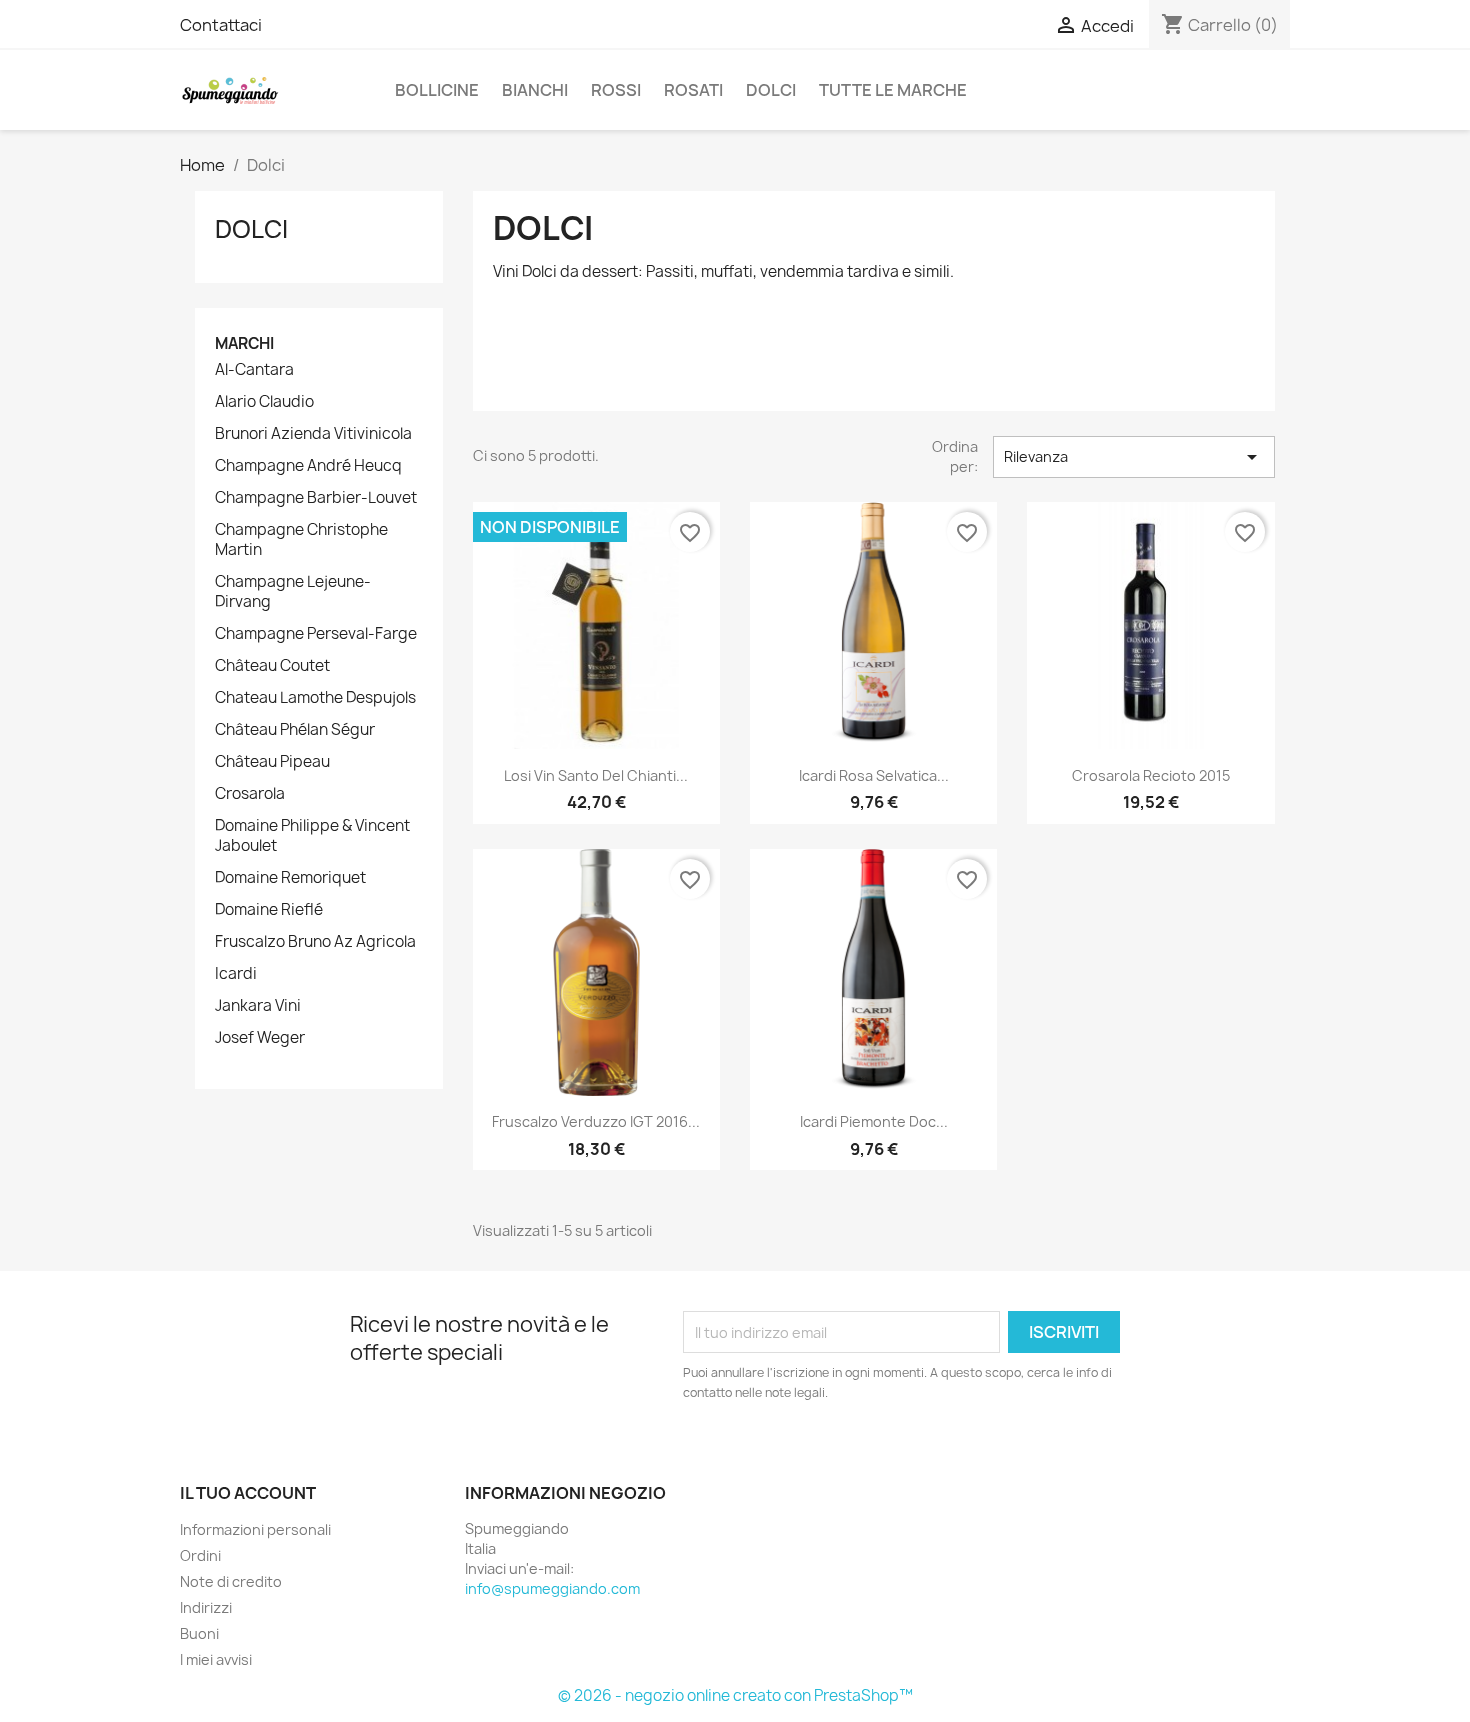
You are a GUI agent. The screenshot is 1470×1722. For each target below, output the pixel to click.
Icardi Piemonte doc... (874, 1121)
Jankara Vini (258, 1006)
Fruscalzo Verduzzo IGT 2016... (596, 1121)
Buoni (199, 1633)
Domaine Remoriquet (290, 878)
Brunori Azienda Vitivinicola (313, 434)
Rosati (693, 90)
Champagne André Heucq (308, 466)
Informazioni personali (255, 1529)
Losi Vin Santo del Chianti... (596, 775)
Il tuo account (248, 1493)
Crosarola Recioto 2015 (1151, 775)
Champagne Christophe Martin (301, 540)
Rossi (616, 90)
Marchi (244, 343)
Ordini (200, 1555)
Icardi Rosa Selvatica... (874, 775)
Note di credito (231, 1581)
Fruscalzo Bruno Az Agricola (315, 942)
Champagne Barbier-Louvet (316, 498)
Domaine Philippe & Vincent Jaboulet (312, 836)
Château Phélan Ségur (295, 730)
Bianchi (535, 90)
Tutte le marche (893, 90)
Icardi (236, 974)
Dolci (771, 90)
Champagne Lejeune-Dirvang (293, 592)
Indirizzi (206, 1607)
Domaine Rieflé (269, 910)
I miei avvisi (216, 1659)
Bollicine (437, 90)
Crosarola (250, 794)
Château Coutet (272, 666)
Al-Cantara (254, 370)
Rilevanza (1134, 457)
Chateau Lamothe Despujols (315, 698)
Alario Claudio (264, 402)
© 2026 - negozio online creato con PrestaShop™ (735, 1695)
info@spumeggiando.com (552, 1588)
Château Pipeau (272, 762)
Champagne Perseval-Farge (316, 634)
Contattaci (221, 25)
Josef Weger (260, 1038)
